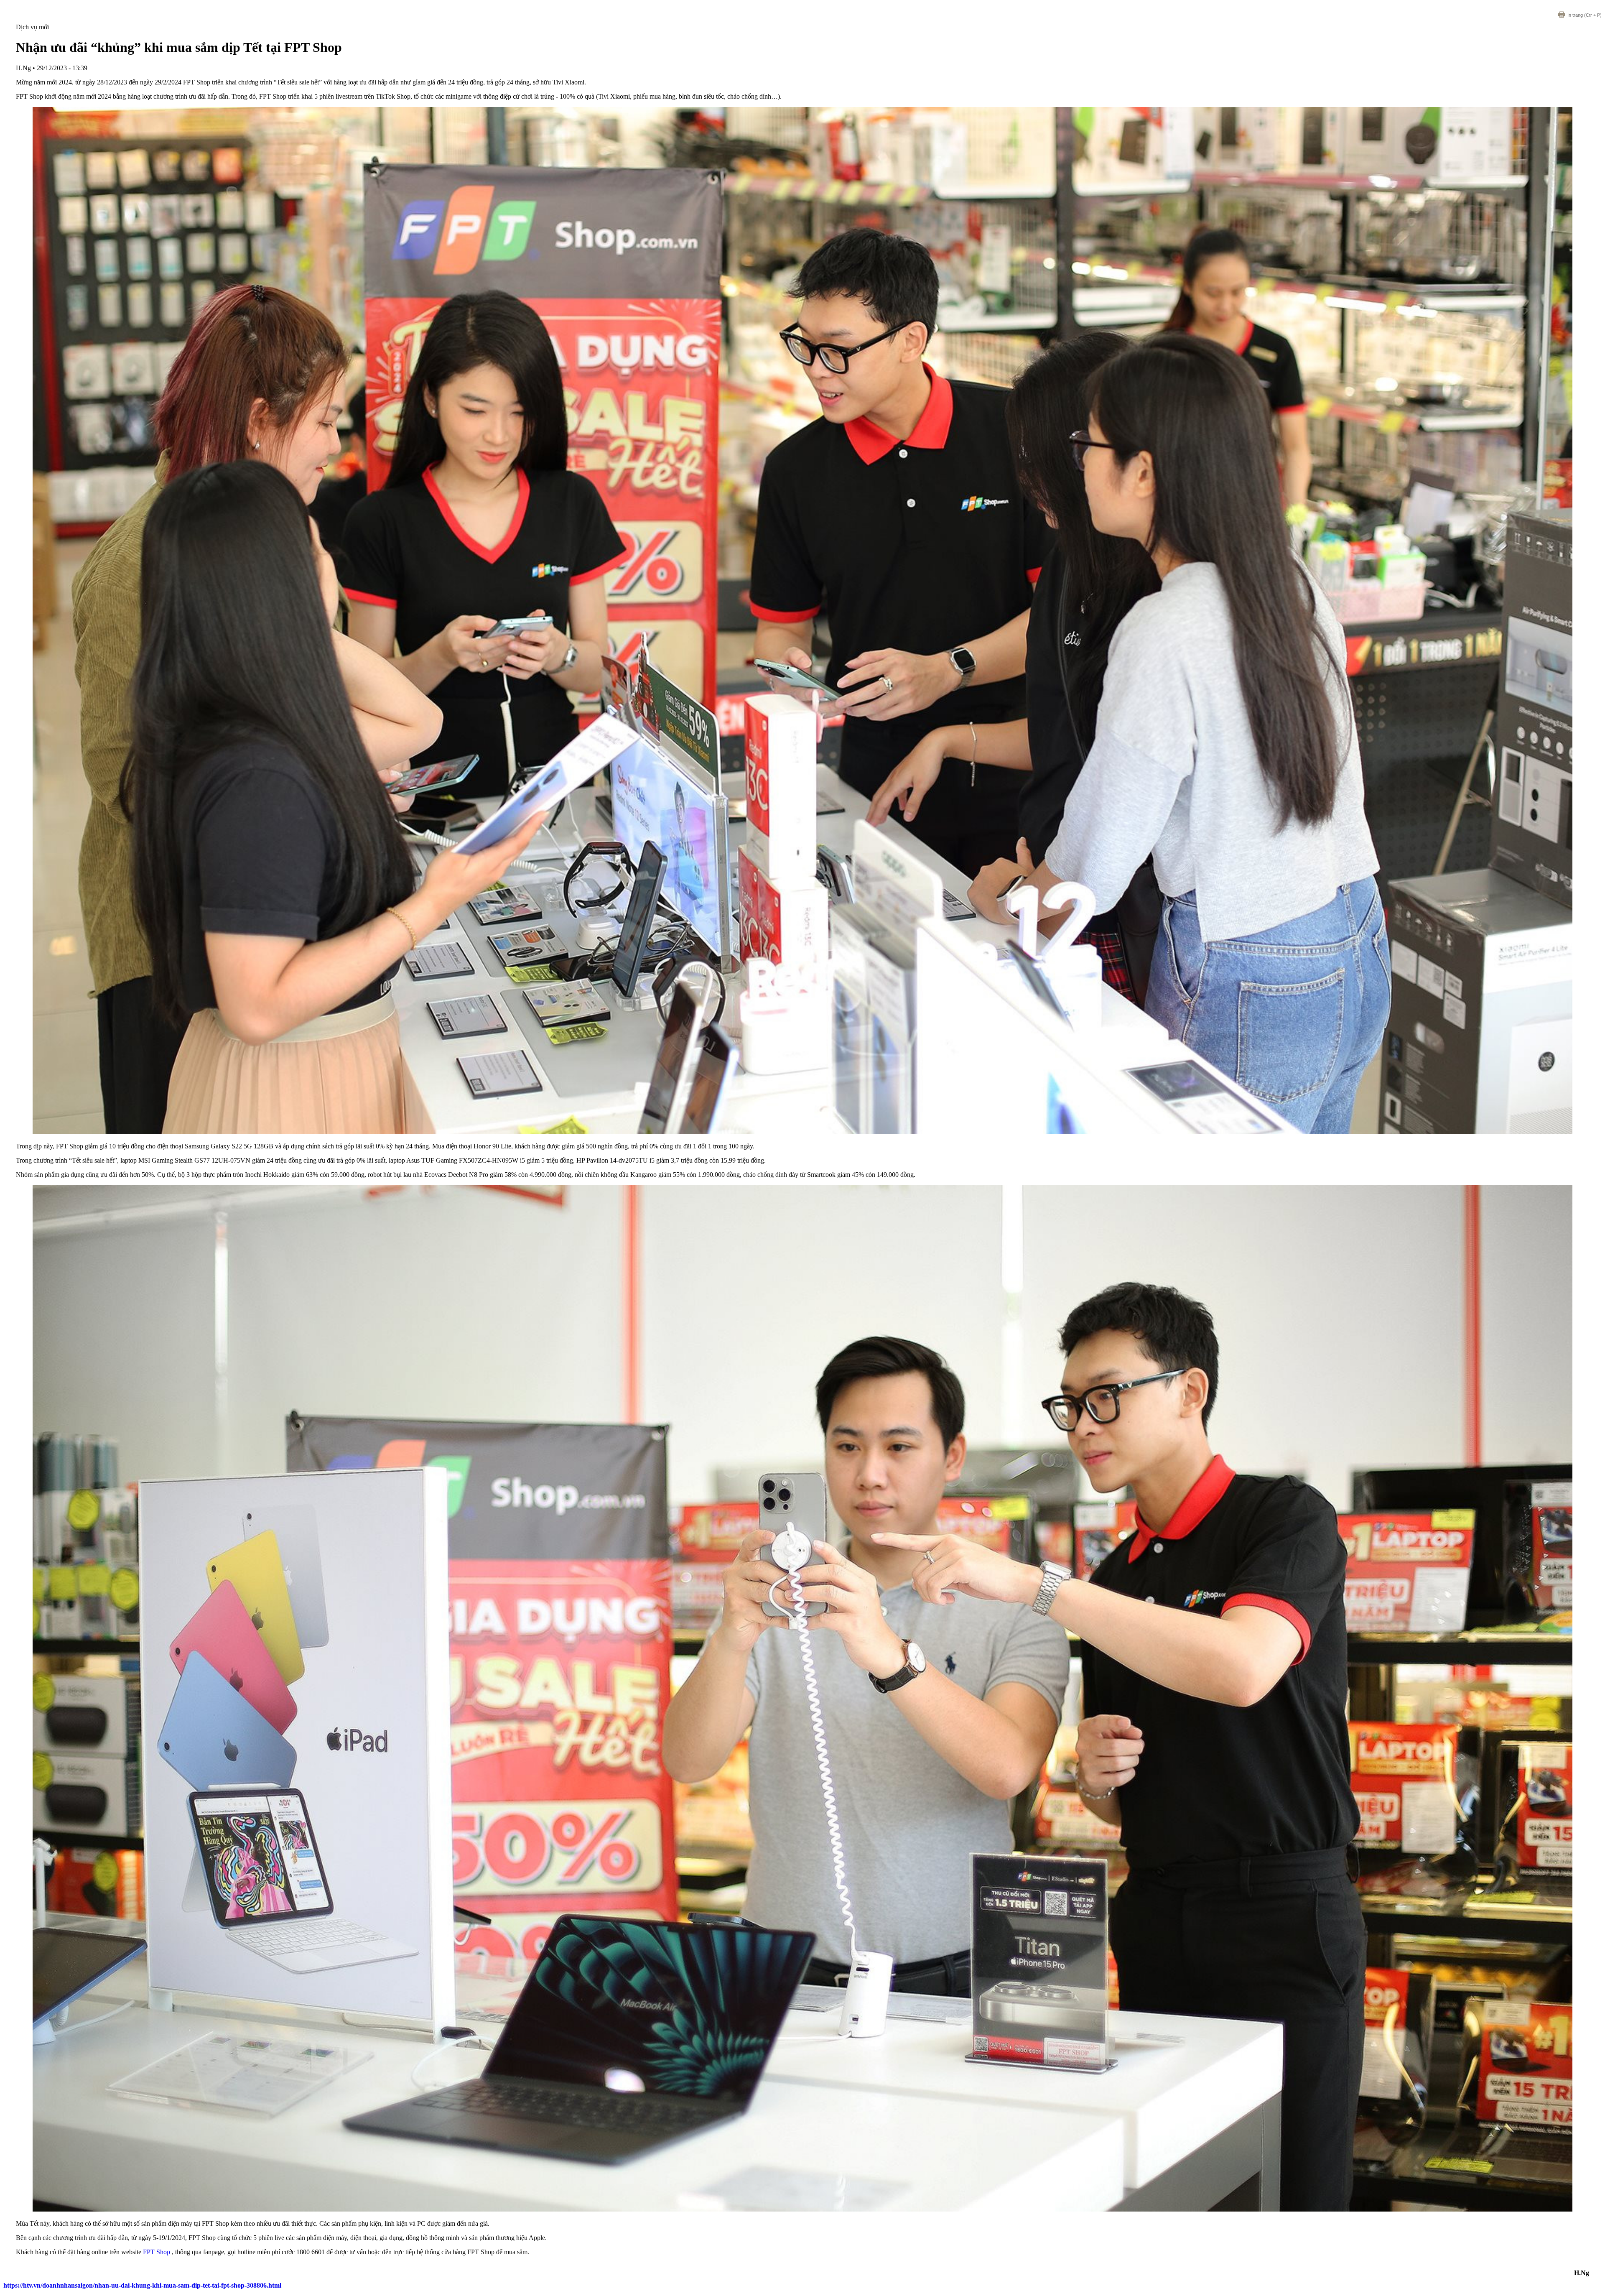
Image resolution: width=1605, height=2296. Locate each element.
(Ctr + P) (1585, 15)
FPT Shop (157, 2252)
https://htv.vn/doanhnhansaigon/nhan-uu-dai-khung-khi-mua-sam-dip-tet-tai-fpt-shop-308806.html (142, 2285)
